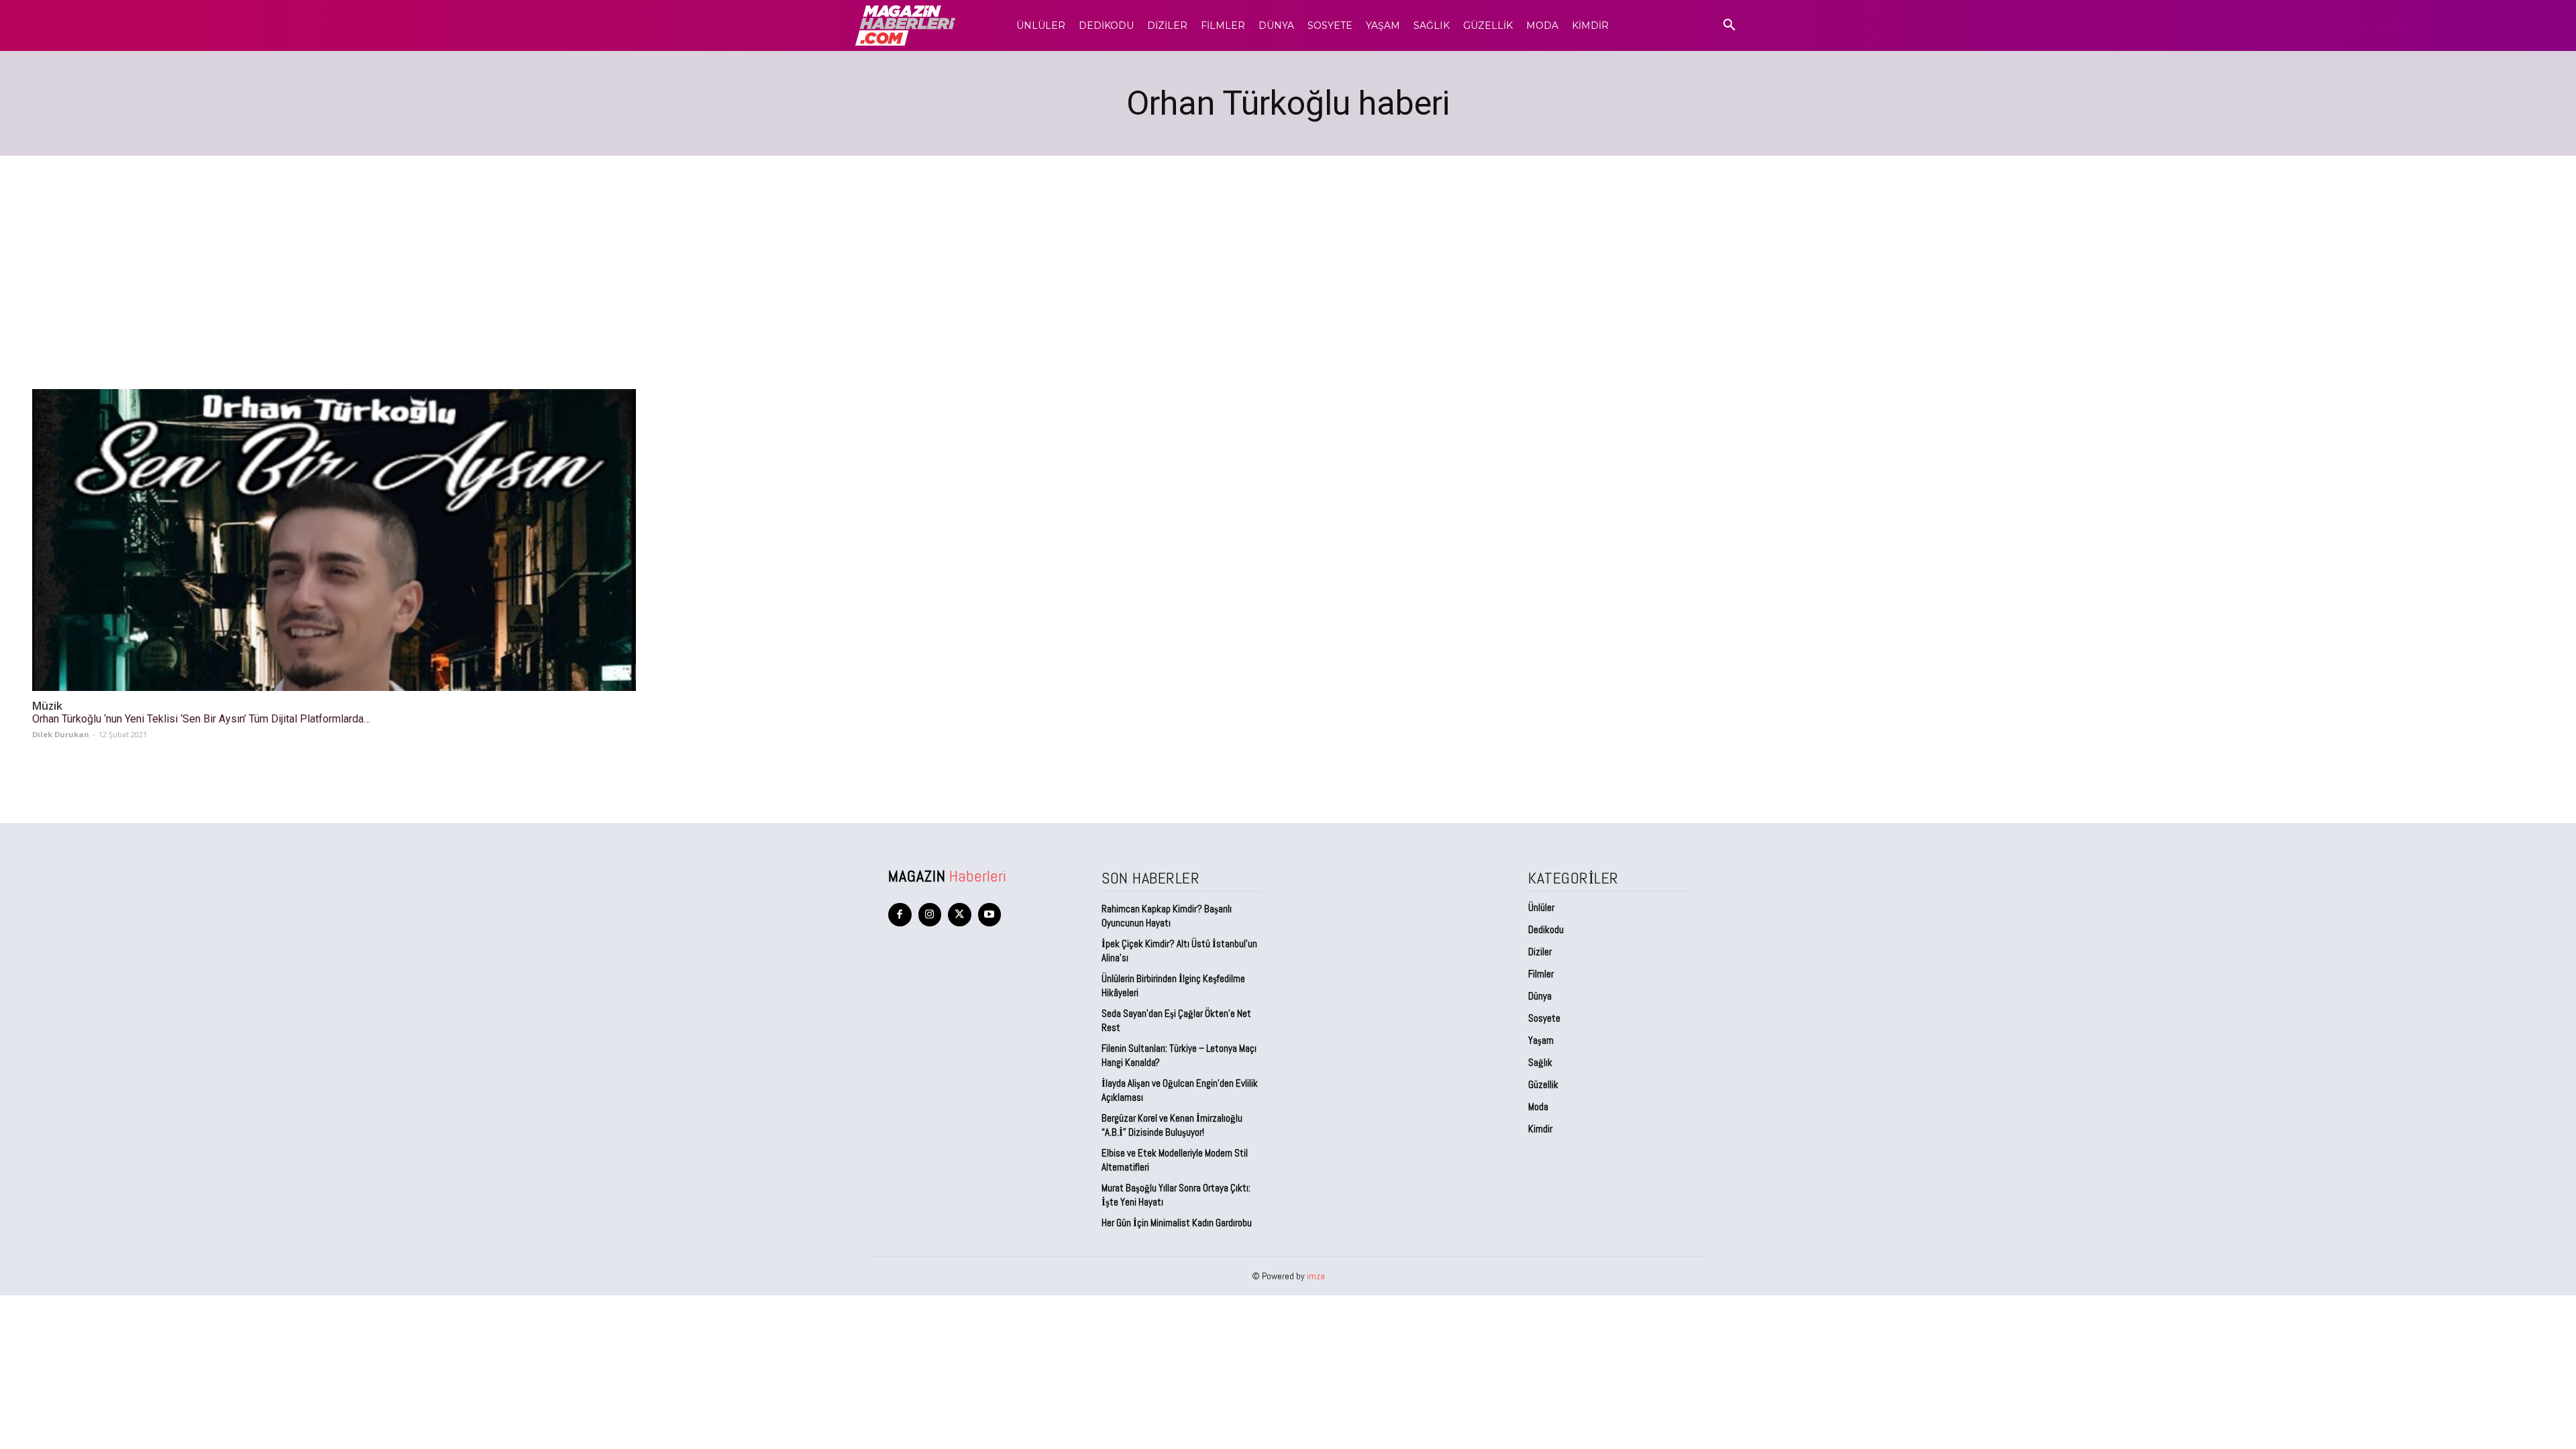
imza (1316, 1276)
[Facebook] (900, 915)
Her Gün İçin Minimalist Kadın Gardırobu (1177, 1223)
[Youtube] (990, 915)
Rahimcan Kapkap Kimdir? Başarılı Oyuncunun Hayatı (1167, 916)
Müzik (47, 706)
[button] (1729, 25)
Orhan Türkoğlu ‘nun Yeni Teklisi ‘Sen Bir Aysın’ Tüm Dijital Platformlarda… (201, 719)
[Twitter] (960, 915)
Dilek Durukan (61, 734)
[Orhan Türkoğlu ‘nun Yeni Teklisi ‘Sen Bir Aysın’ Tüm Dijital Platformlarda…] (334, 540)
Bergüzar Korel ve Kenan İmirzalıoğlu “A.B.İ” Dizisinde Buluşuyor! (1172, 1125)
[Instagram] (930, 915)
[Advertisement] (1288, 256)
